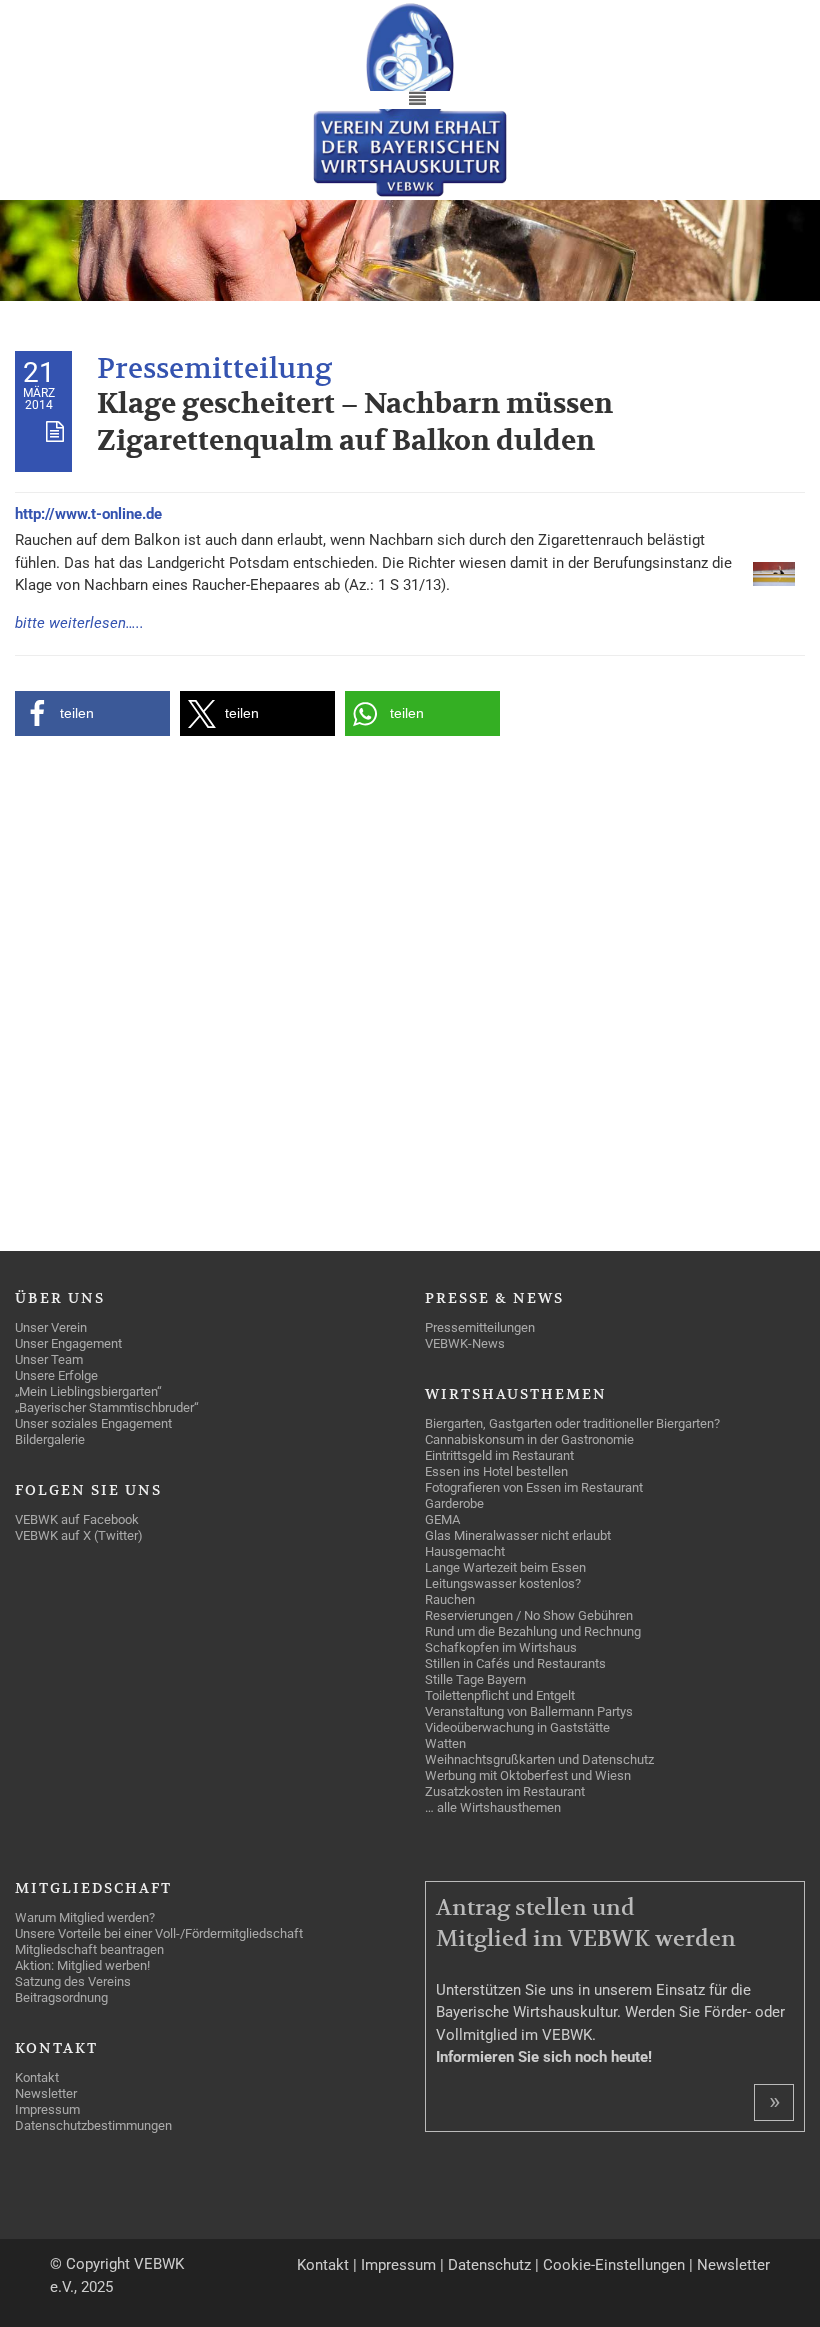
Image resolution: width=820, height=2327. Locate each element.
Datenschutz (489, 2265)
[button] (92, 713)
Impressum (398, 2265)
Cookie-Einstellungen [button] (614, 2265)
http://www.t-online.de (88, 514)
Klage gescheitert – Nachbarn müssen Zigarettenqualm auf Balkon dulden (355, 422)
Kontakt (323, 2265)
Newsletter (733, 2265)
